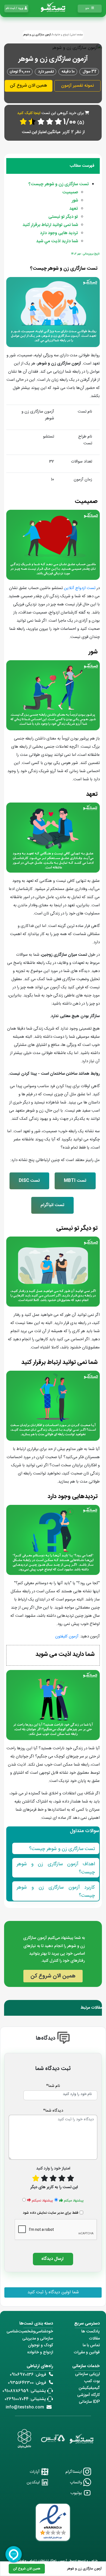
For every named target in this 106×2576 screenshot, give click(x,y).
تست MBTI (75, 1181)
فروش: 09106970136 (28, 2375)
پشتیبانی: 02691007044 (25, 2399)
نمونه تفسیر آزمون (77, 86)
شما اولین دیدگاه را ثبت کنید (53, 2292)
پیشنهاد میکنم (74, 2201)
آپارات (35, 2472)
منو (87, 8)
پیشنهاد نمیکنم (42, 2201)
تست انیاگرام (52, 1205)
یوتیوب (77, 2493)
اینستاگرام (74, 2472)
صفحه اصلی (77, 35)
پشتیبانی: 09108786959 (24, 2391)
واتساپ (77, 2482)
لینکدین (34, 2482)
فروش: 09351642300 (27, 2383)
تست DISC (29, 1181)
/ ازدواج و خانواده (62, 35)
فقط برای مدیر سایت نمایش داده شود (51, 2213)
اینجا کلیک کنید (29, 113)
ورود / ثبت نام (15, 8)
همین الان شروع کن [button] (28, 86)
